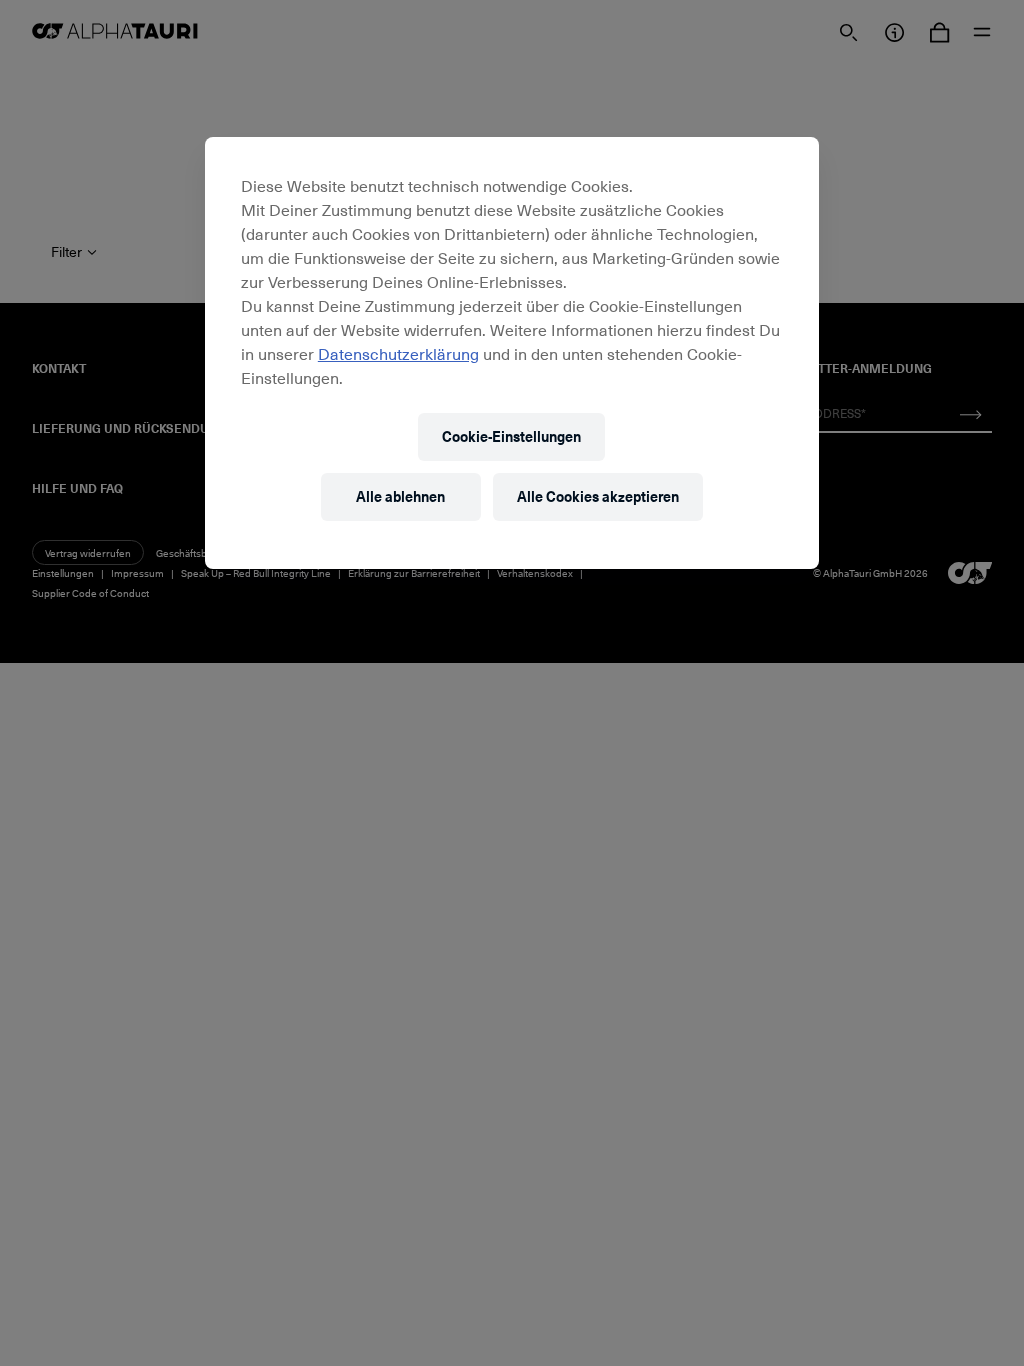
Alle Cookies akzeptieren (598, 496)
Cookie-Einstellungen (511, 436)
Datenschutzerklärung (398, 353)
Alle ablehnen (400, 496)
